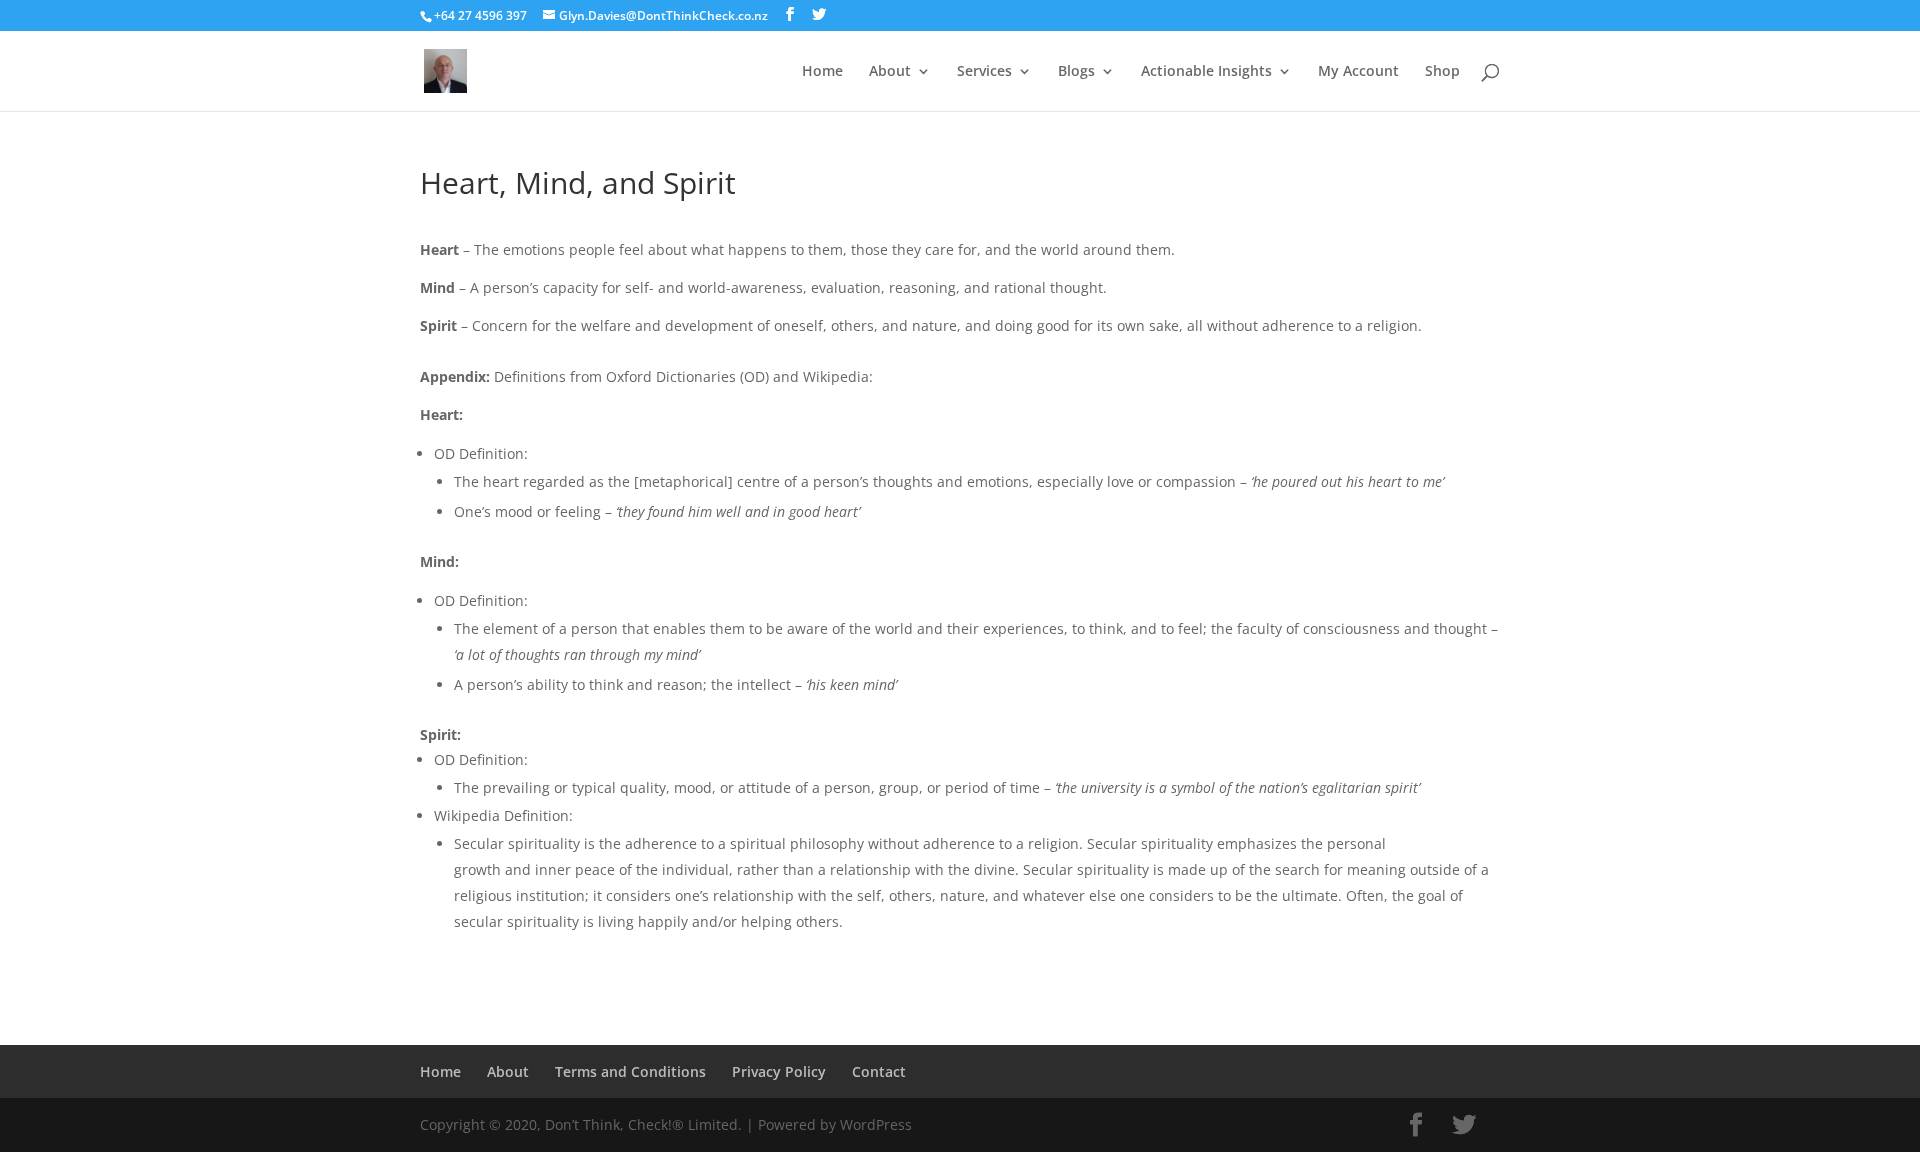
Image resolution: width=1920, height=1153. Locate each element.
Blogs (1076, 72)
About (890, 72)
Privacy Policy (779, 1071)
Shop (1442, 72)
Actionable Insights (1206, 72)
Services (984, 72)
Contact (879, 1071)
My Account (1358, 72)
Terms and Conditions (630, 1071)
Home (822, 72)
